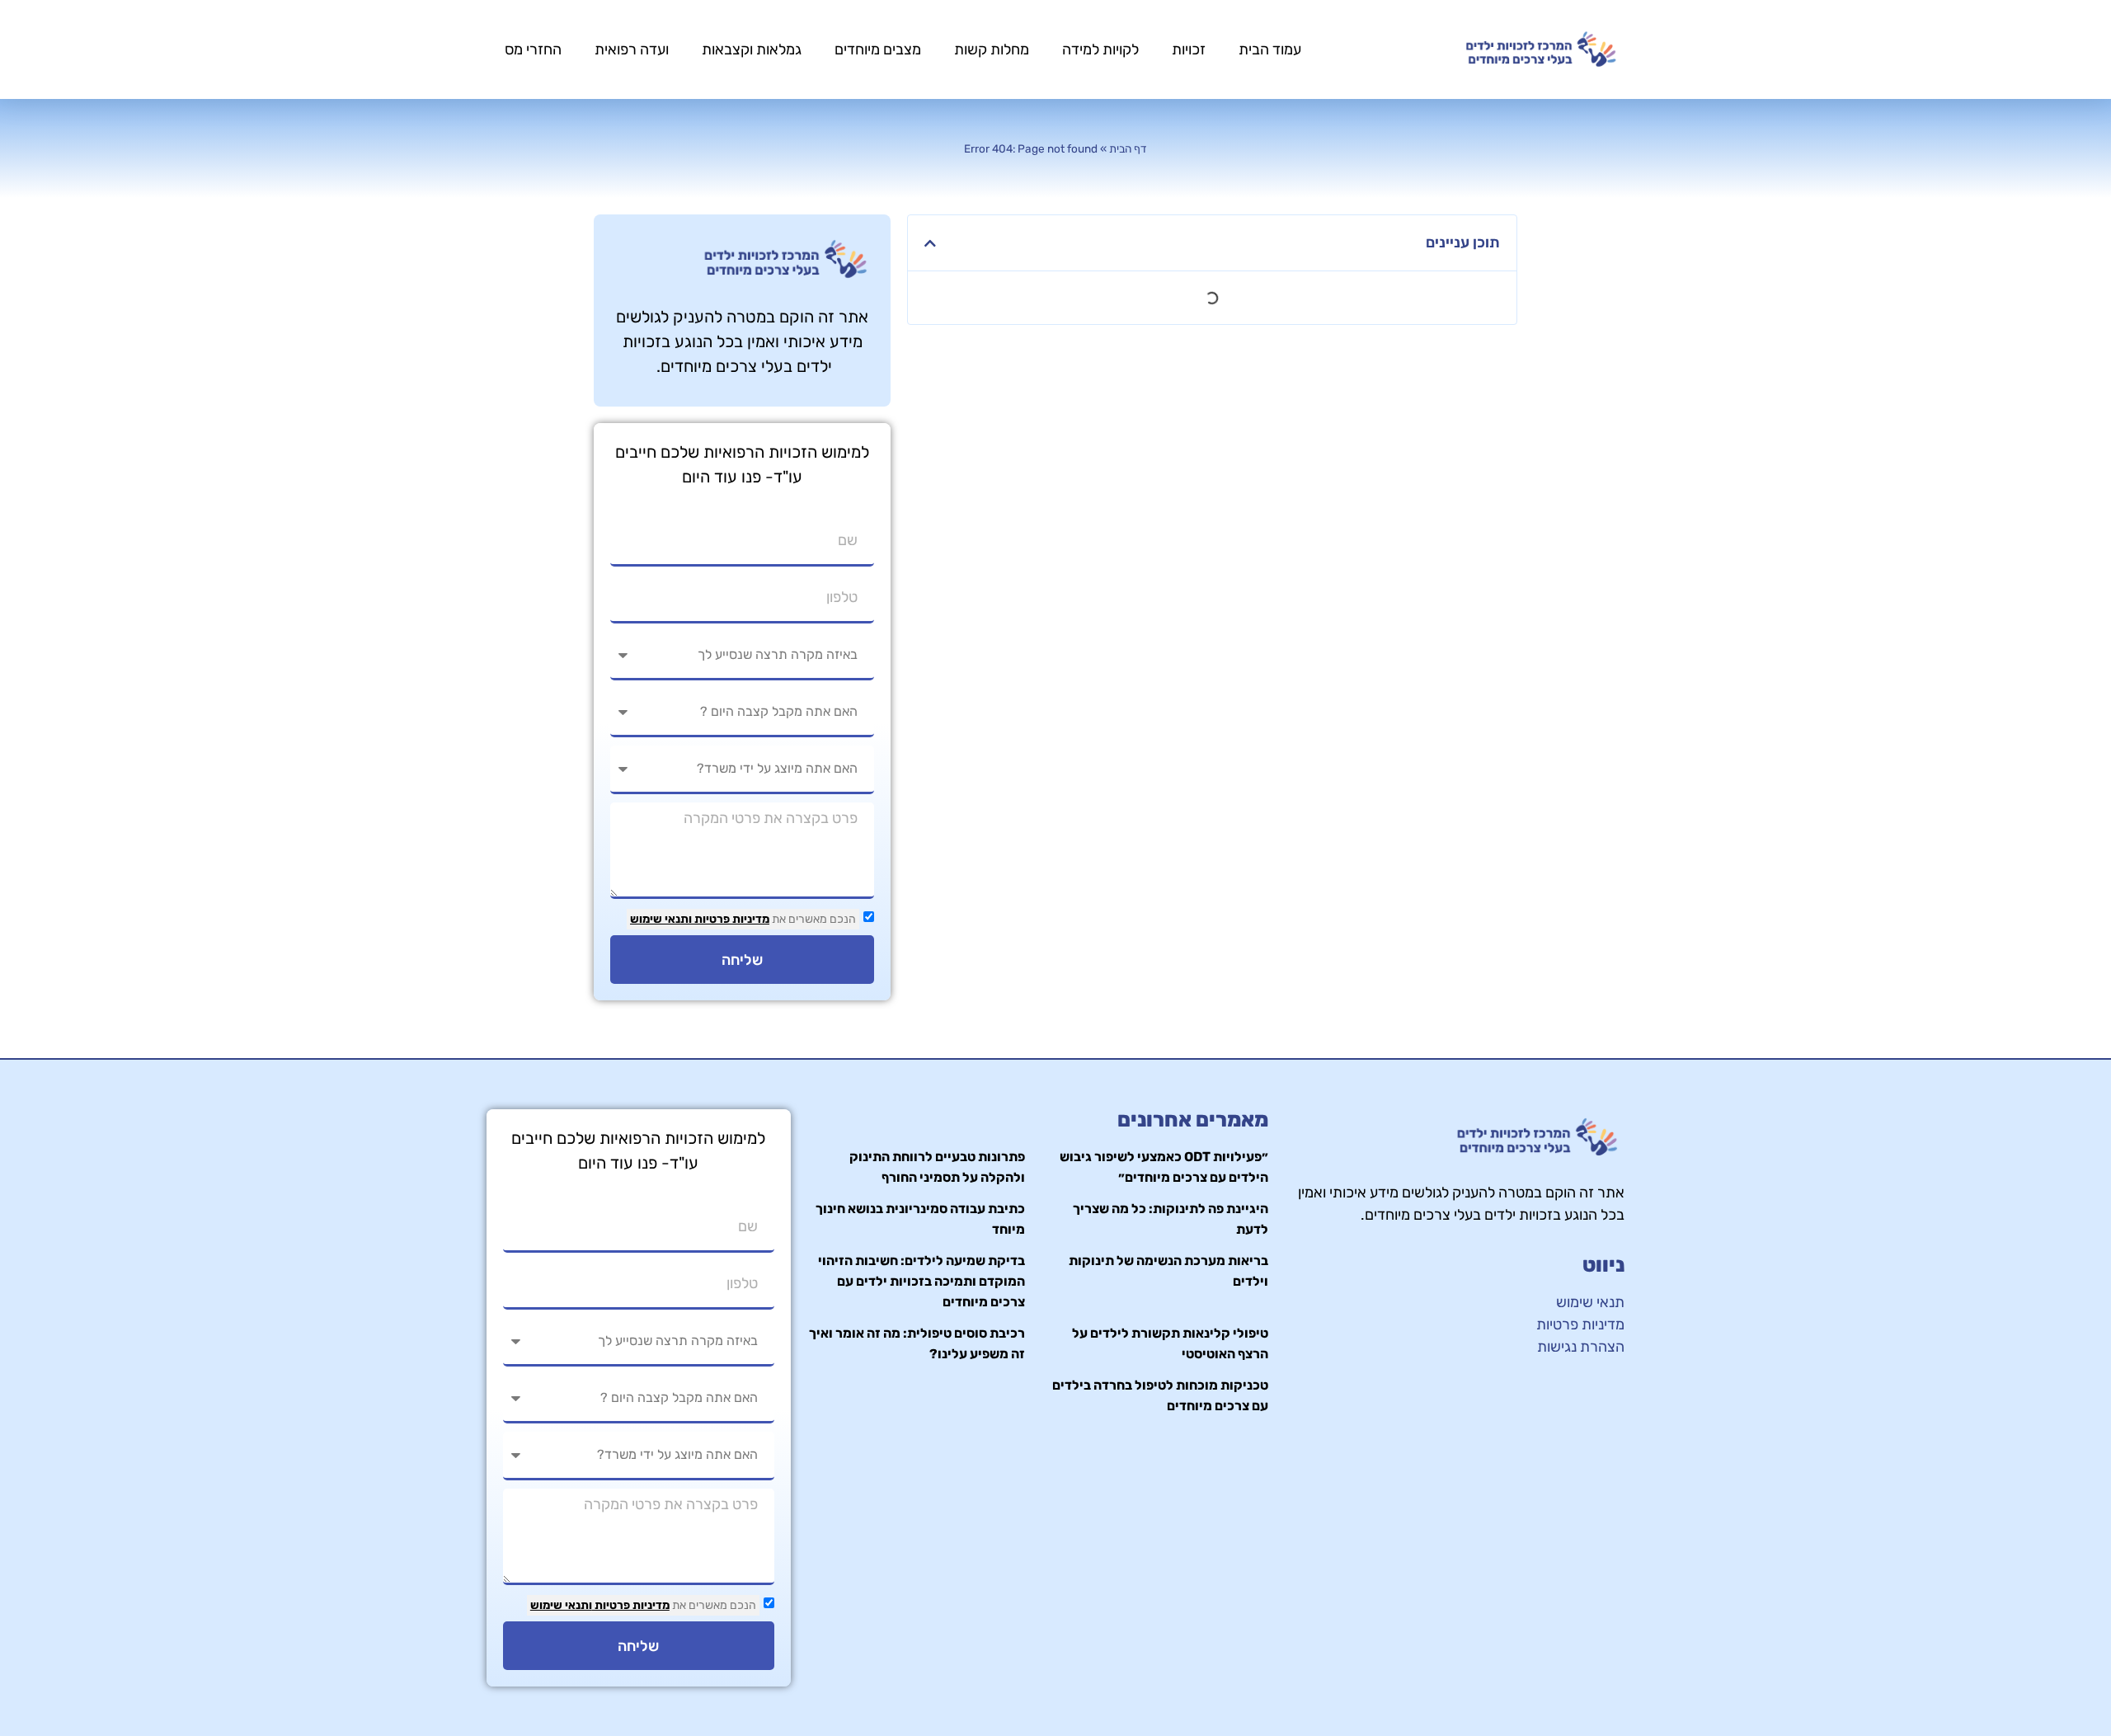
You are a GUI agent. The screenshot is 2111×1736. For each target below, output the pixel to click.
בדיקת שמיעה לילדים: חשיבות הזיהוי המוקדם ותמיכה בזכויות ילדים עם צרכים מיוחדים (922, 1281)
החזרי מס (533, 49)
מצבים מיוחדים (878, 49)
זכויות (1189, 49)
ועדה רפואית (632, 49)
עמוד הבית (1270, 49)
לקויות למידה (1100, 49)
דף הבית (1128, 148)
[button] (930, 243)
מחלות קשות (992, 49)
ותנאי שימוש (661, 919)
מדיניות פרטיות (731, 919)
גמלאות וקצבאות (752, 49)
